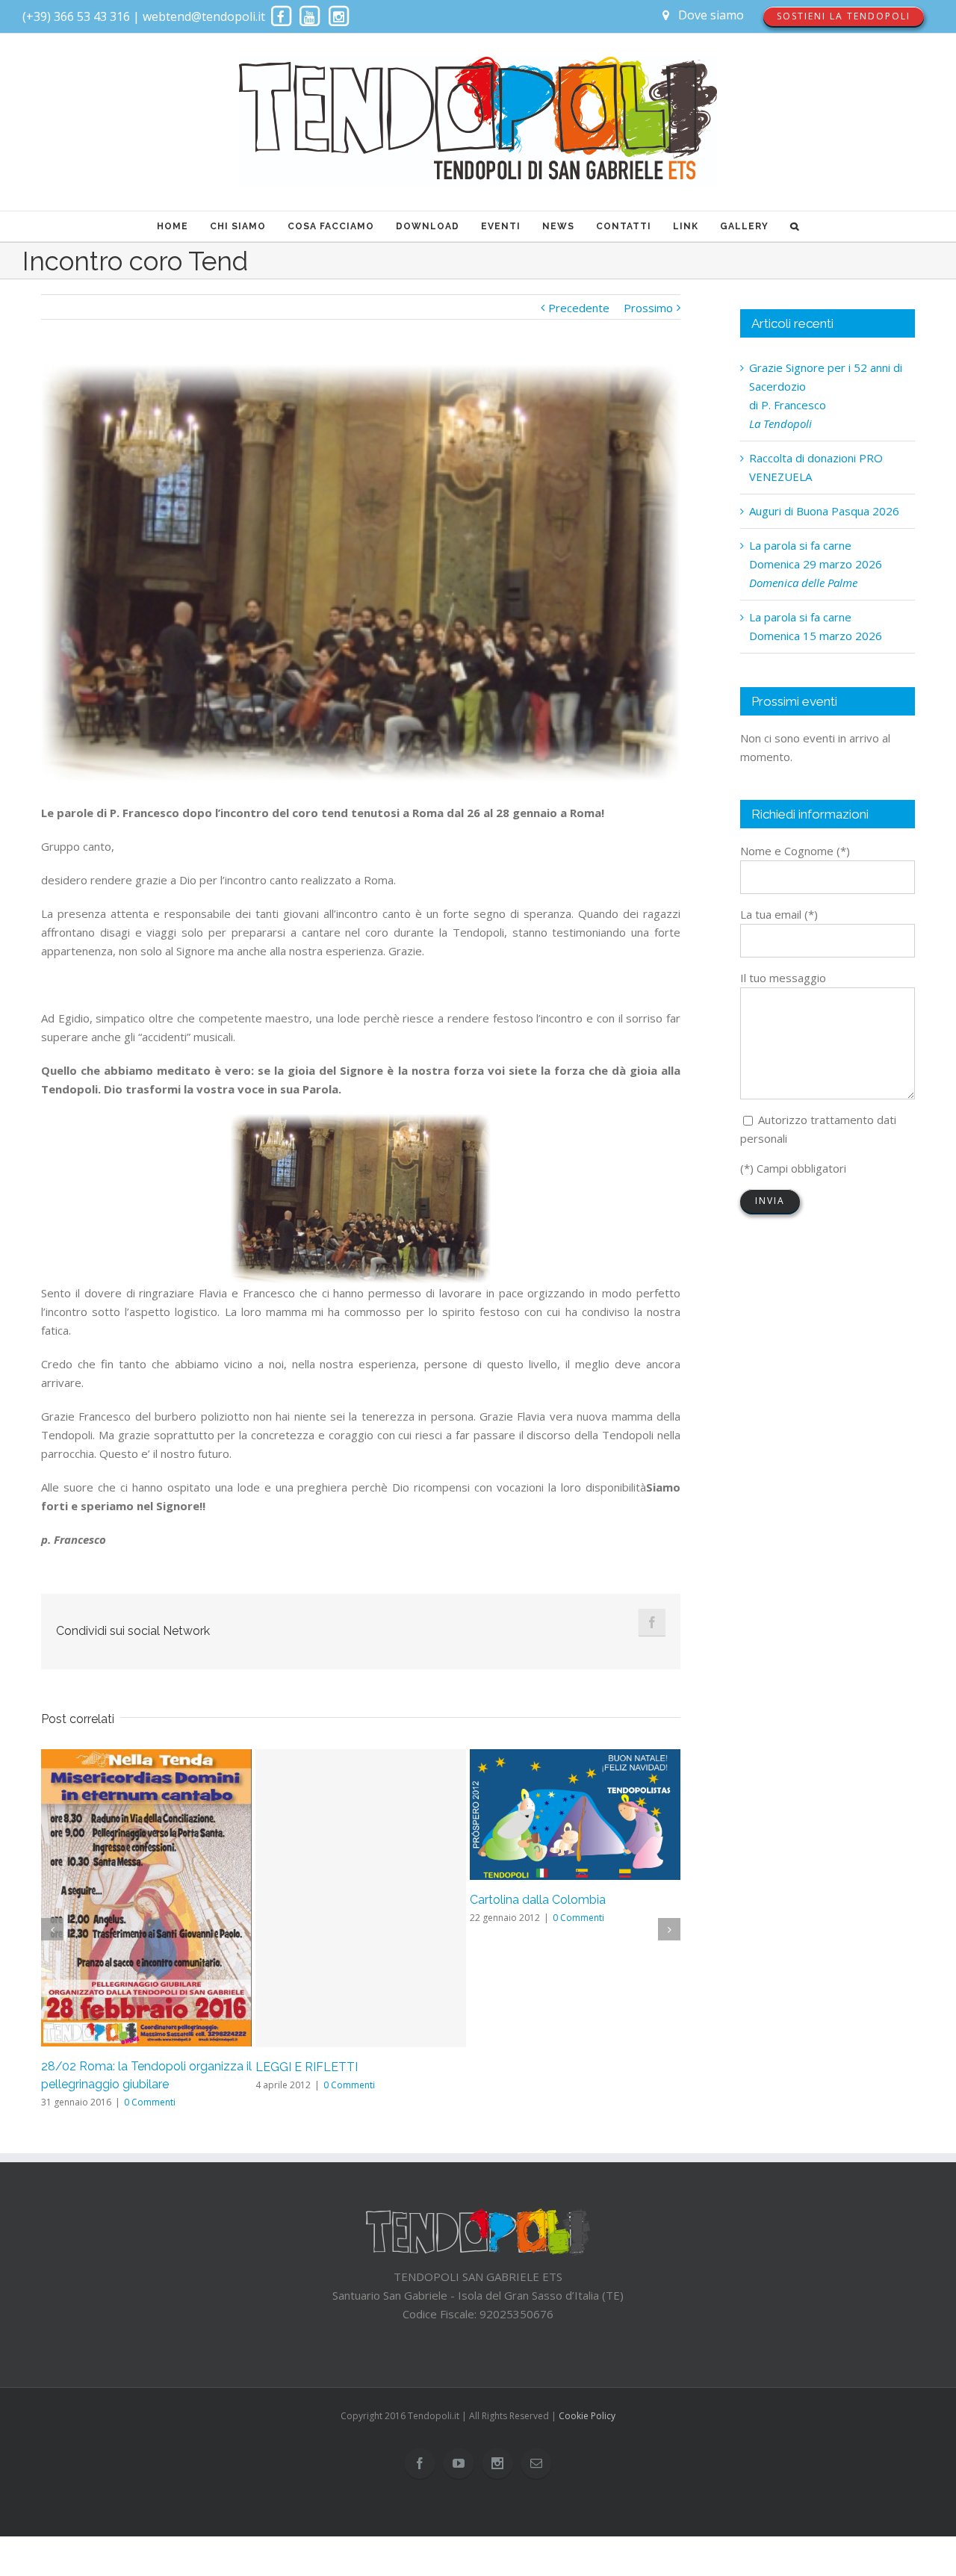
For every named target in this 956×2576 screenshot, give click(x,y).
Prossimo (648, 308)
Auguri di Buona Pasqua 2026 (824, 511)
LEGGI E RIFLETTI (307, 2067)
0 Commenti (150, 2102)
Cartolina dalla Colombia (538, 1900)
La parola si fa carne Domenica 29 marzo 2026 (816, 564)
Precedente (579, 308)
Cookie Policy (587, 2416)
